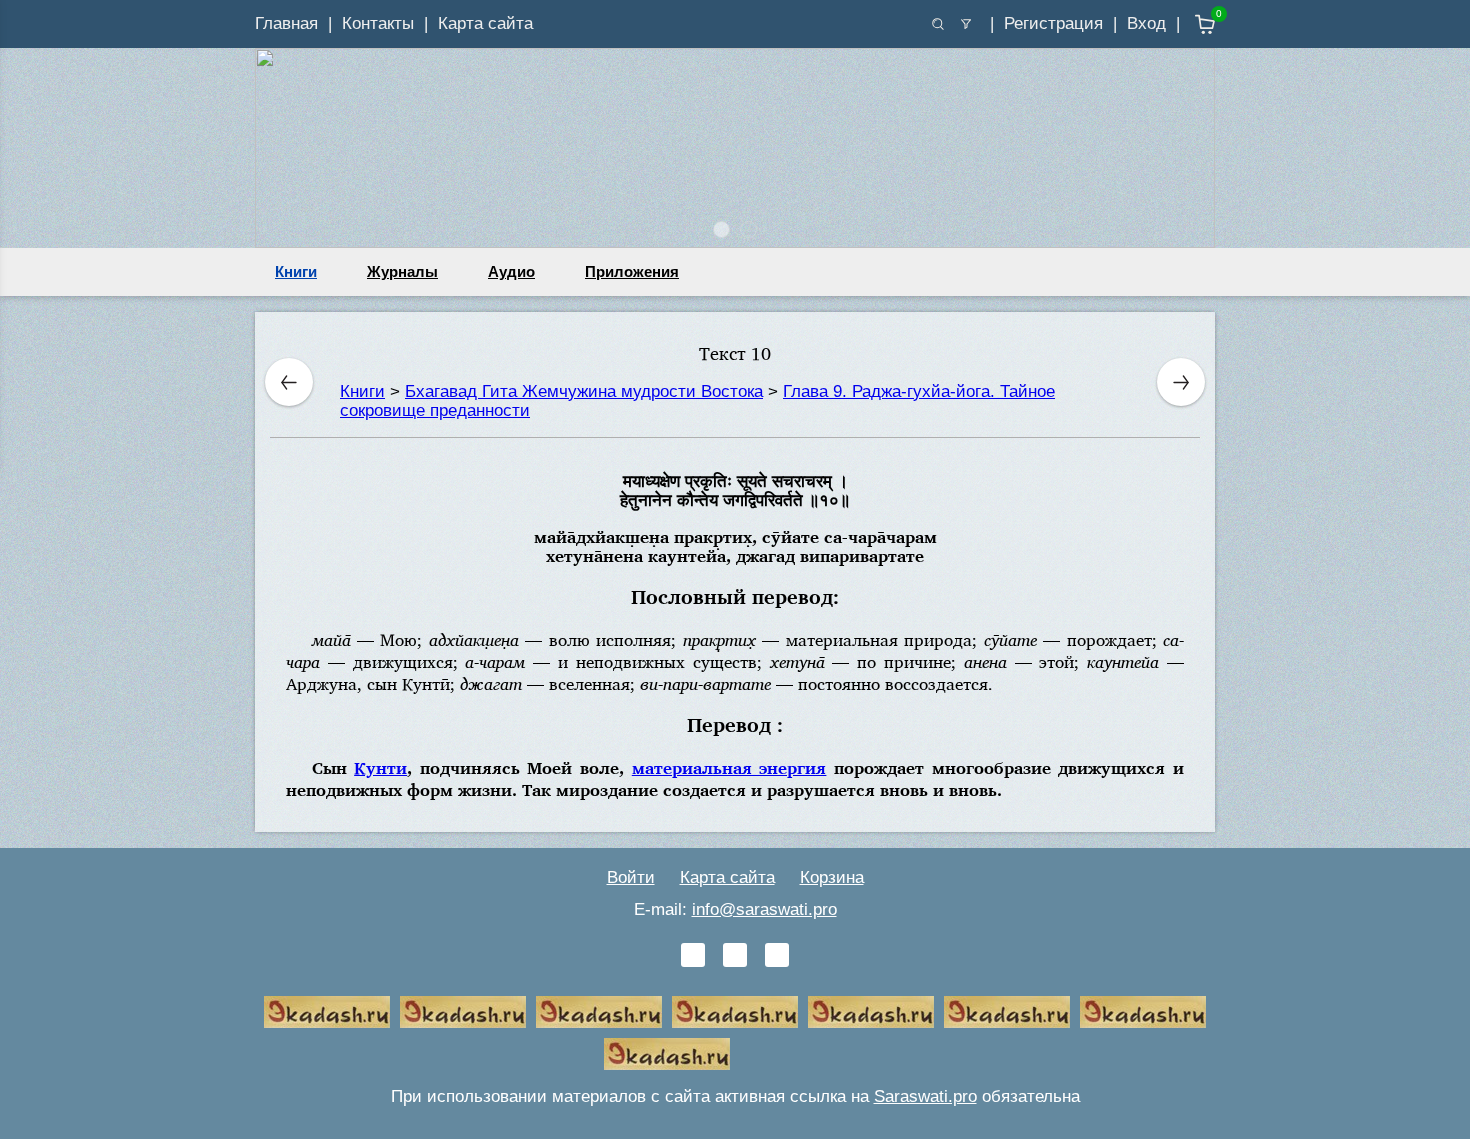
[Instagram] (777, 955)
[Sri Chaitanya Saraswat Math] (327, 1012)
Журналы (402, 271)
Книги (296, 271)
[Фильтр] (966, 24)
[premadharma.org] (667, 1054)
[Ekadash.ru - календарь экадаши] (599, 1012)
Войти (631, 877)
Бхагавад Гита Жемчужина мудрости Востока (584, 391)
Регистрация (1053, 23)
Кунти (380, 767)
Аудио (511, 271)
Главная (286, 23)
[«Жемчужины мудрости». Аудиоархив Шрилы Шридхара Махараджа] (1007, 1012)
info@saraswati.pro (764, 909)
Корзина (832, 877)
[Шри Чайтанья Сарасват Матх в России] (1143, 1012)
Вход (1146, 23)
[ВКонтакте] (693, 955)
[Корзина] (1190, 24)
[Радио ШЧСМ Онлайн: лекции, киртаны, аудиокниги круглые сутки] (871, 1012)
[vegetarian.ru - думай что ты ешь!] (463, 1012)
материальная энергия (729, 767)
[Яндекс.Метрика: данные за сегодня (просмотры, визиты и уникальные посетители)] (803, 1054)
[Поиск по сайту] (938, 24)
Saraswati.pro (925, 1096)
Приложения (632, 271)
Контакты (378, 23)
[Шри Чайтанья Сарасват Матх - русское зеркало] (735, 1012)
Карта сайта (485, 23)
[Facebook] (735, 955)
